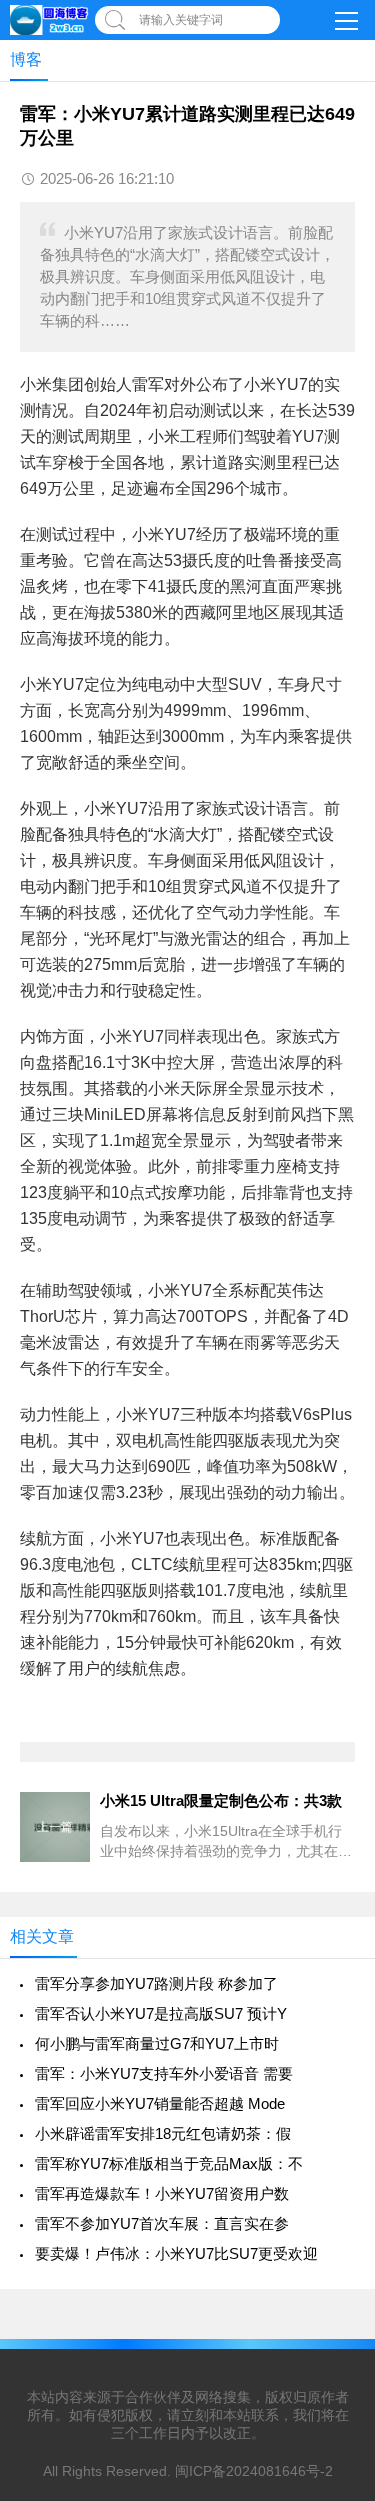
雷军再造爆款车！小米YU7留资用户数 (162, 2193)
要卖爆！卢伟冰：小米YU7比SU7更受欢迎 (176, 2253)
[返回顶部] (334, 2230)
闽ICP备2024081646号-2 (254, 2471)
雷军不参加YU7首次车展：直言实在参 (162, 2223)
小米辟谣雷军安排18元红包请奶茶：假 (163, 2133)
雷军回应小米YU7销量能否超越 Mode (160, 2103)
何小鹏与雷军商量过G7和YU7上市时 (157, 2043)
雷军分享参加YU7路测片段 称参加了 (156, 1983)
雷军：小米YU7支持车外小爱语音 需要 (164, 2073)
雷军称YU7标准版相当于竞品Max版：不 (169, 2163)
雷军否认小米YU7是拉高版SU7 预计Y (161, 2013)
